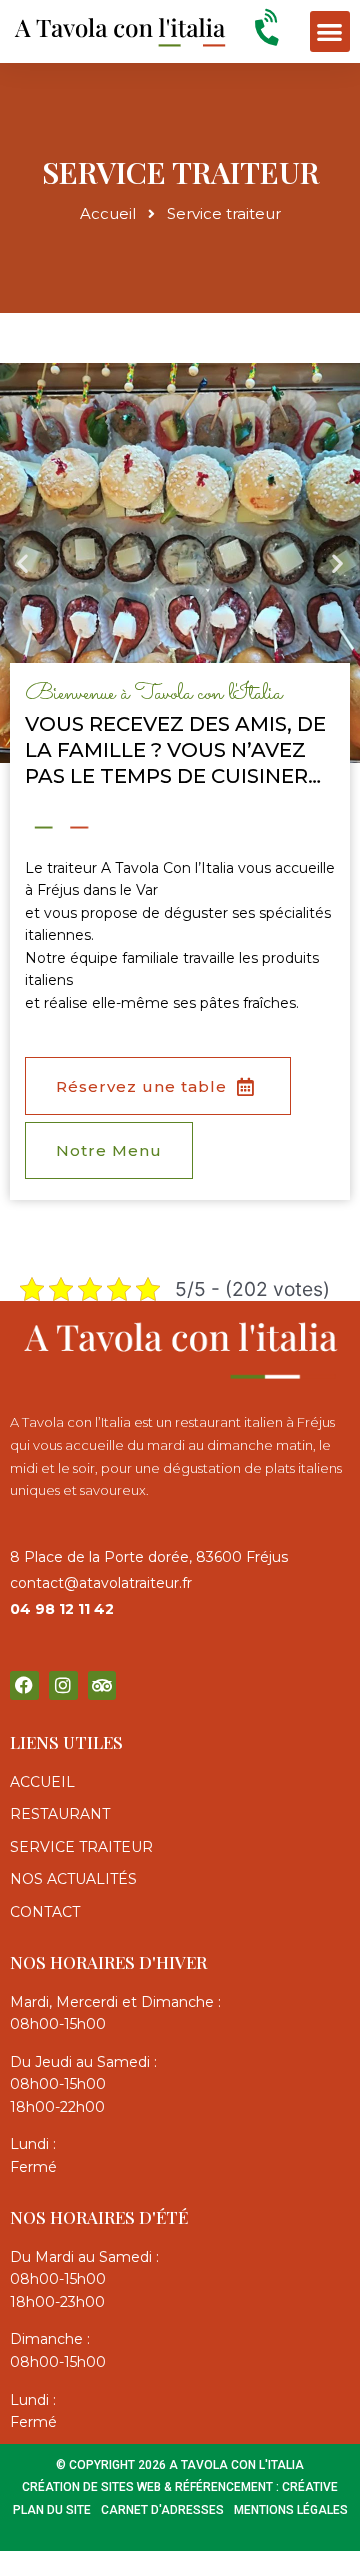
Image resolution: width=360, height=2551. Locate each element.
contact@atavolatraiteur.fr (101, 1583)
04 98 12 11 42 (62, 1609)
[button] (330, 31)
